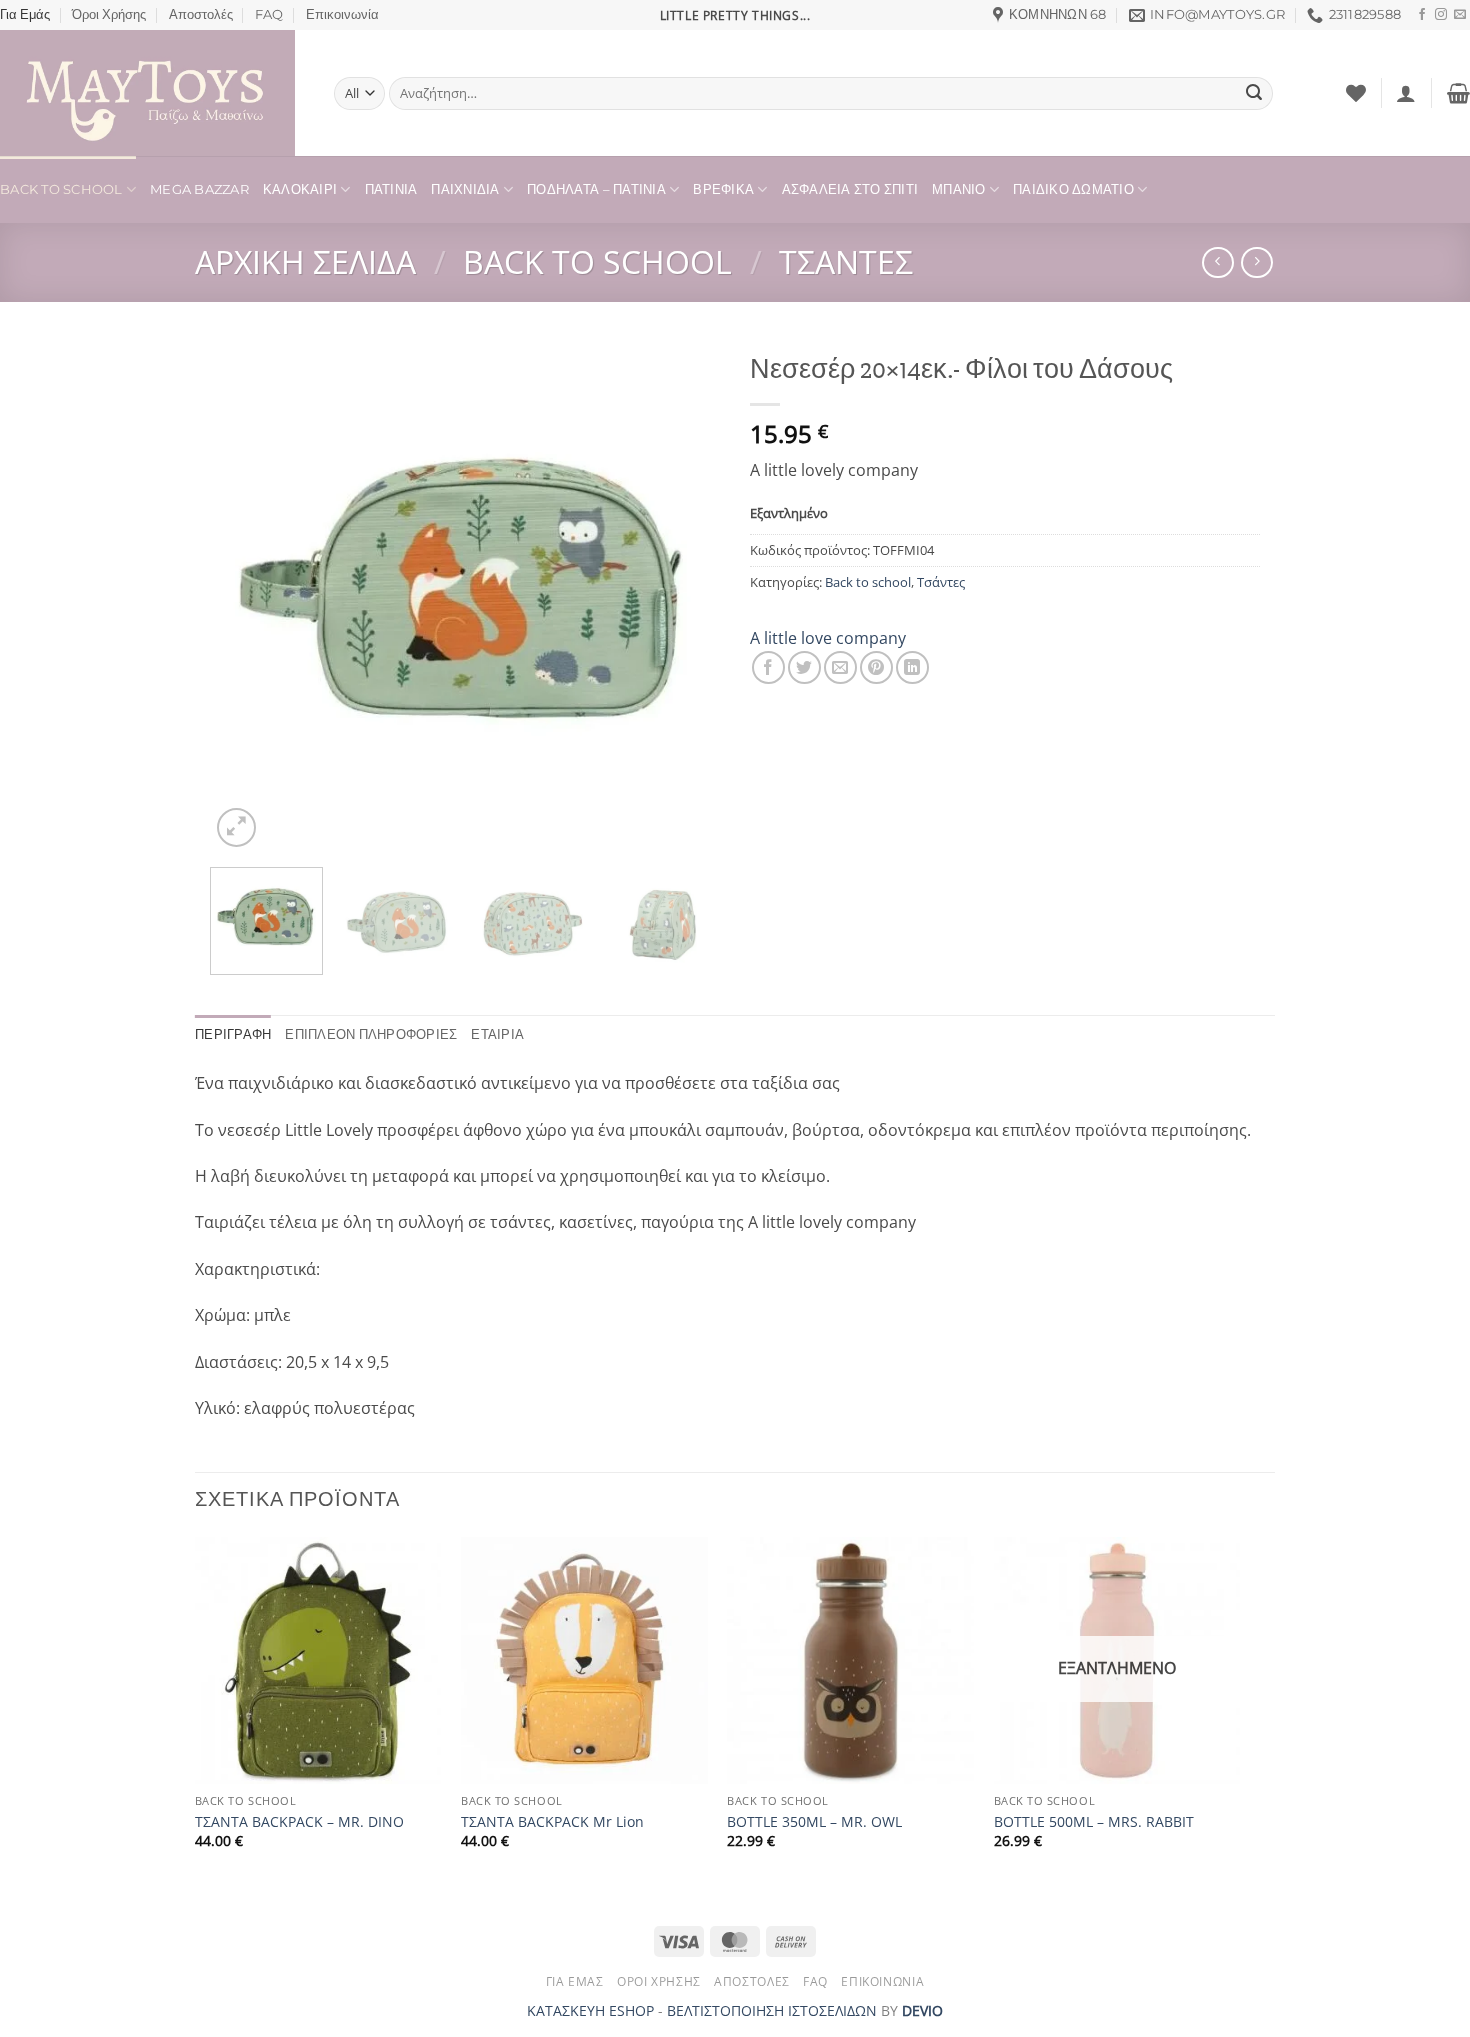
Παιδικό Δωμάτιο (1073, 189)
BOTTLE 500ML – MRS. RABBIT (1094, 1822)
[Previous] (245, 597)
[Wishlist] (1356, 93)
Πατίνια (391, 189)
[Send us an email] (1460, 15)
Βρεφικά (723, 189)
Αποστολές (201, 14)
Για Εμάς (25, 14)
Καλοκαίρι (300, 189)
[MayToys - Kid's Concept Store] (152, 93)
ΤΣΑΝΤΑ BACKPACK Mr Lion (552, 1822)
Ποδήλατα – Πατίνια (596, 189)
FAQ (269, 14)
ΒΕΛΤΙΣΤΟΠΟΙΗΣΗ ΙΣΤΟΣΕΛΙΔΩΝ (772, 2010)
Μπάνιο (959, 189)
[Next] (685, 597)
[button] (1406, 93)
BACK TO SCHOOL (61, 189)
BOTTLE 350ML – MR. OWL (814, 1822)
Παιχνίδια (465, 189)
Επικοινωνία (342, 14)
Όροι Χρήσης (109, 14)
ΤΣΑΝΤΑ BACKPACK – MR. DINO (299, 1822)
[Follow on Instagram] (1441, 15)
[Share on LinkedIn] (912, 667)
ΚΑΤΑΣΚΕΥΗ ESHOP (590, 2010)
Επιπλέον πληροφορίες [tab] (371, 1034)
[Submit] (1254, 94)
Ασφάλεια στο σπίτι (850, 189)
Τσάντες (846, 261)
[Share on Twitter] (804, 667)
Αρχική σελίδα (305, 261)
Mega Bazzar (199, 189)
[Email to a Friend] (840, 667)
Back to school (597, 261)
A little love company (828, 638)
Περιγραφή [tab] (233, 1034)
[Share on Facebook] (768, 667)
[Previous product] (1256, 262)
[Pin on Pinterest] (876, 667)
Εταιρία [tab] (497, 1034)
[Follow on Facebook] (1422, 15)
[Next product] (1217, 262)
